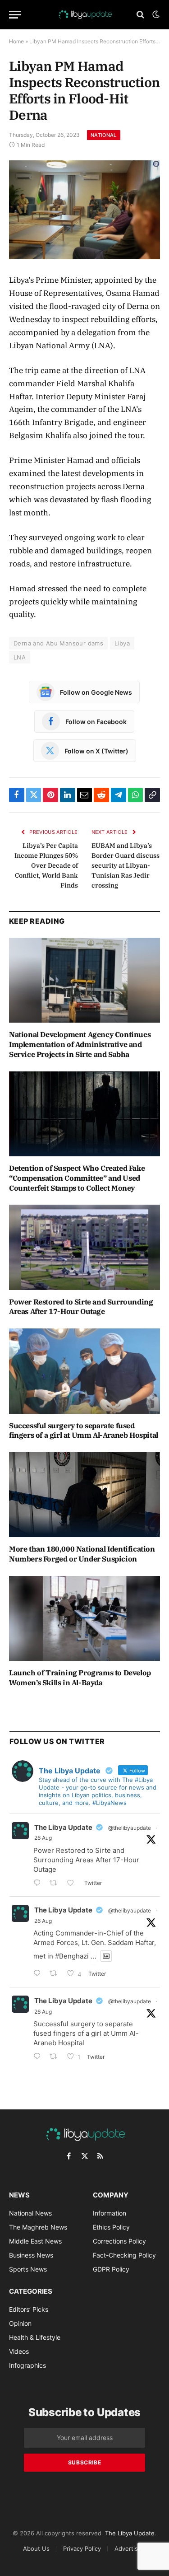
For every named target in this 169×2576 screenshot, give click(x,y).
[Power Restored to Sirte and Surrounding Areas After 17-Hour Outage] (84, 1247)
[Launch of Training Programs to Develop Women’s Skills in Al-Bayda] (84, 1618)
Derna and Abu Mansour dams (58, 643)
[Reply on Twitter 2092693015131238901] (39, 1884)
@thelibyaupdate (130, 1828)
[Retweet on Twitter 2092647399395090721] (56, 1974)
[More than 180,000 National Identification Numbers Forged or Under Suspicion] (84, 1495)
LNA (20, 657)
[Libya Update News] (85, 14)
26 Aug (43, 1838)
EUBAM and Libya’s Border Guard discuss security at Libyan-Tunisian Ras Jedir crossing (126, 865)
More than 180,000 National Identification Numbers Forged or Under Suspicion (82, 1554)
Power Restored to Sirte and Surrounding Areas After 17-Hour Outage (81, 1307)
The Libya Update (63, 1827)
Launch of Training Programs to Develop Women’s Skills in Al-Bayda (80, 1678)
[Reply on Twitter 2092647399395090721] (39, 1974)
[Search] (140, 15)
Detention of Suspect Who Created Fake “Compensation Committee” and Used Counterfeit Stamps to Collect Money (77, 1178)
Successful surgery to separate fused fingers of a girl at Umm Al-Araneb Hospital (84, 1431)
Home (16, 41)
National (104, 135)
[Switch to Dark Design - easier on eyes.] (155, 14)
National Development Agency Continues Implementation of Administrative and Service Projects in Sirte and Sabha (80, 1044)
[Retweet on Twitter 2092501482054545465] (56, 2057)
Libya (122, 643)
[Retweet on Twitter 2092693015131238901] (56, 1884)
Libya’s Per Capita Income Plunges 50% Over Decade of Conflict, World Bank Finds (46, 865)
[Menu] (15, 15)
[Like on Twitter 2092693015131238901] (73, 1884)
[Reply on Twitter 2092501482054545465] (39, 2057)
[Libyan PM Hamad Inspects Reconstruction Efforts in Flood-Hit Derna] (84, 210)
